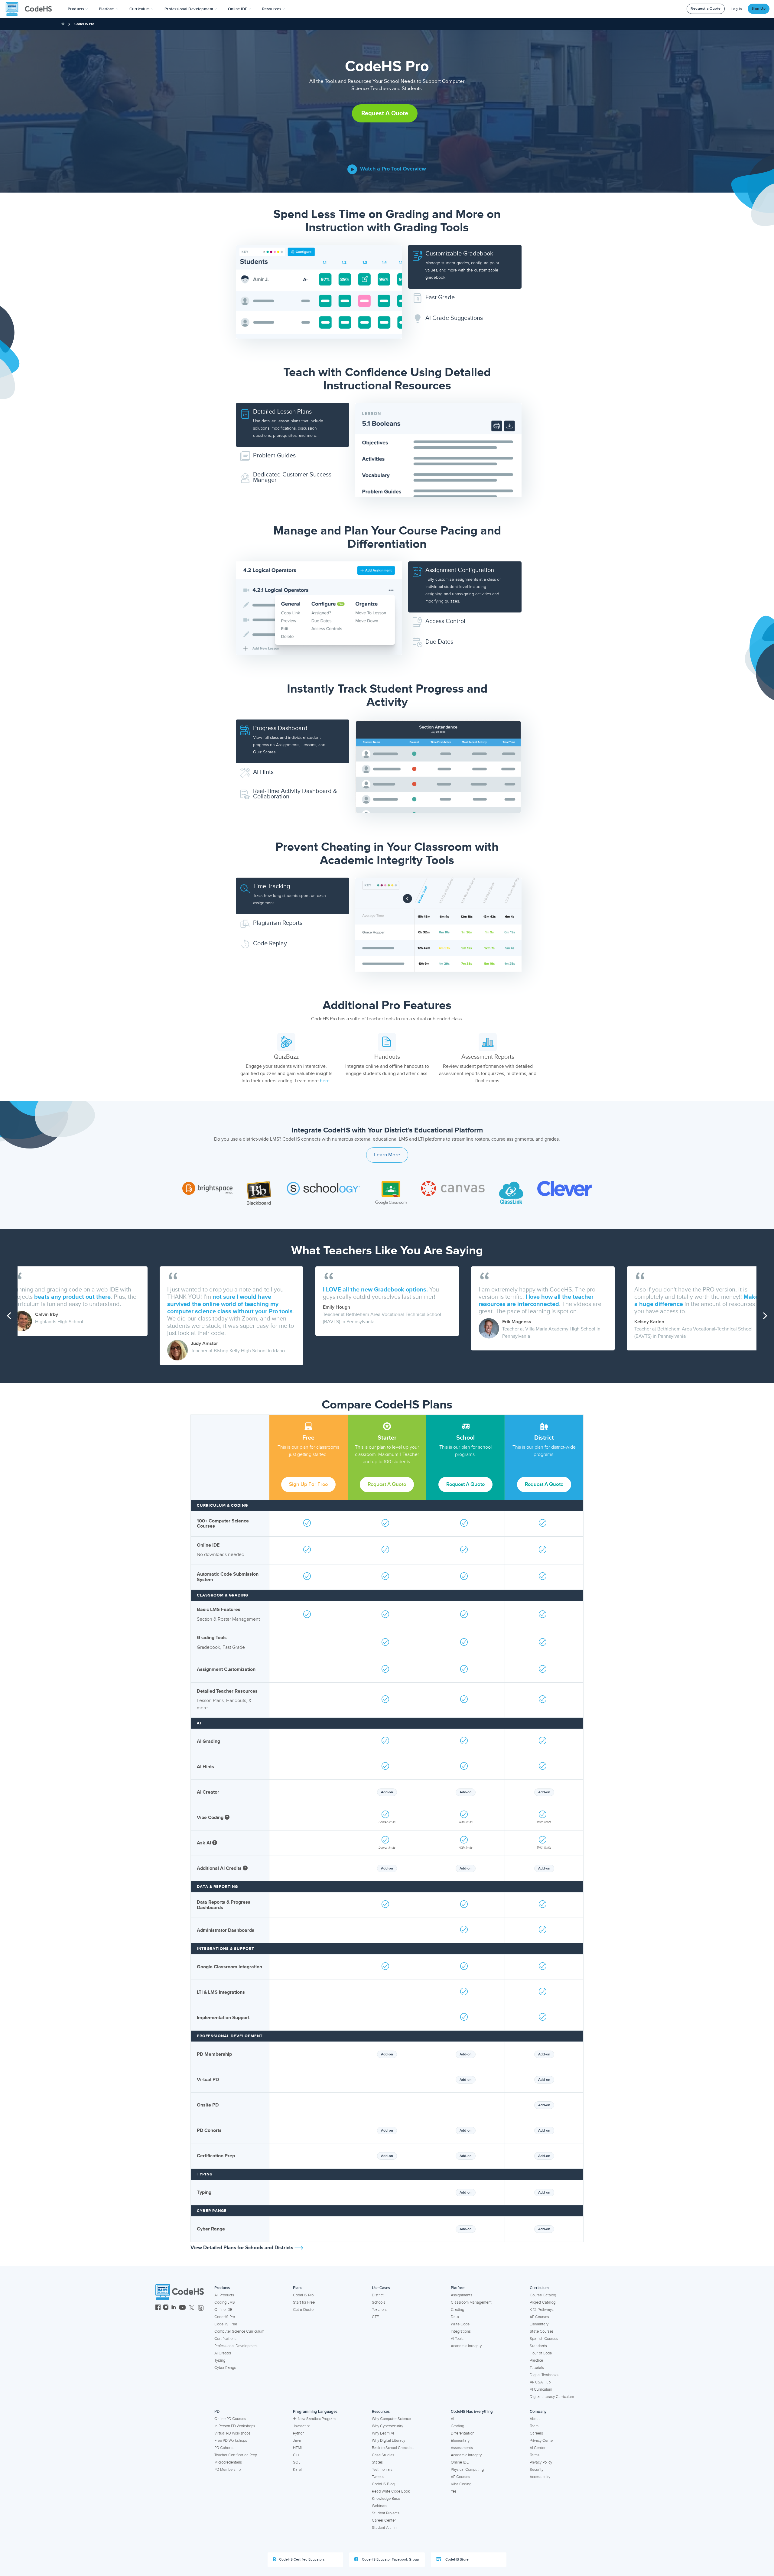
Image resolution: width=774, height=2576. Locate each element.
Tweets (378, 2477)
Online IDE (223, 2310)
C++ (296, 2455)
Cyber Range (225, 2368)
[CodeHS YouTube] (182, 2308)
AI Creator (223, 2353)
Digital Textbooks (544, 2375)
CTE (375, 2317)
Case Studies (383, 2455)
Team (534, 2426)
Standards (538, 2346)
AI (452, 2419)
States (377, 2462)
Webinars (380, 2506)
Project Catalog (543, 2302)
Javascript (301, 2426)
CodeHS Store (457, 2560)
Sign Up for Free (308, 1484)
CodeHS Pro (225, 2317)
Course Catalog (543, 2295)
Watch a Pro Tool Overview (392, 169)
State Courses (542, 2331)
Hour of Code (541, 2353)
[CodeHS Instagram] (166, 2308)
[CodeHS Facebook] (158, 2308)
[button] (78, 9)
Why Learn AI (383, 2433)
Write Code (460, 2324)
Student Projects (386, 2513)
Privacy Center (542, 2441)
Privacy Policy (541, 2462)
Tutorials (537, 2368)
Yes (454, 2491)
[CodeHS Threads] (201, 2308)
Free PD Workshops (231, 2441)
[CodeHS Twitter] (192, 2308)
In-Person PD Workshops (235, 2426)
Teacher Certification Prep (236, 2455)
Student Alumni (385, 2528)
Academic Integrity (466, 2346)
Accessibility (540, 2477)
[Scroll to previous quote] (9, 1316)
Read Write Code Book (391, 2491)
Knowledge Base (386, 2499)
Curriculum (539, 2288)
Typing (220, 2360)
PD (217, 2412)
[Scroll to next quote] (765, 1316)
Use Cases (381, 2288)
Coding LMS (225, 2302)
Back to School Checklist (393, 2448)
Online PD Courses (230, 2419)
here (325, 1081)
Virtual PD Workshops (232, 2433)
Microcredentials (228, 2462)
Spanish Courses (544, 2339)
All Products (224, 2295)
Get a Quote (303, 2310)
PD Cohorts (224, 2448)
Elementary (539, 2324)
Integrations (461, 2331)
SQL (297, 2462)
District (378, 2295)
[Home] (63, 24)
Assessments (462, 2448)
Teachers (379, 2310)
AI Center (538, 2448)
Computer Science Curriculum (239, 2331)
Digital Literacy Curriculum (552, 2397)
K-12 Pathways (542, 2310)
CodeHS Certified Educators (302, 2560)
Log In (737, 9)
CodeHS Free (226, 2324)
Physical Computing (467, 2470)
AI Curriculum (541, 2389)
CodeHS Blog (383, 2484)
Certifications (225, 2339)
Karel (297, 2470)
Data (455, 2317)
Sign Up (759, 9)
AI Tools (457, 2339)
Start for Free (304, 2302)
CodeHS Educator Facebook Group (390, 2560)
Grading (457, 2310)
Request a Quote (706, 9)
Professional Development (236, 2346)
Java (297, 2441)
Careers (536, 2433)
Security (537, 2470)
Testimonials (382, 2470)
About (535, 2419)
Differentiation (463, 2433)
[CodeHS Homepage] (31, 9)
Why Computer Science (391, 2419)
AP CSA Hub (540, 2382)
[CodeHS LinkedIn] (174, 2308)
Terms (535, 2455)
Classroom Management (471, 2302)
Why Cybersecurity (387, 2426)
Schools (379, 2302)
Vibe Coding (461, 2484)
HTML (298, 2448)
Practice (536, 2360)
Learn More (387, 1155)
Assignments (462, 2295)
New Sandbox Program (317, 2419)
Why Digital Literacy (389, 2441)
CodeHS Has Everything (472, 2412)
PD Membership (228, 2470)
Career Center (384, 2520)
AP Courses (539, 2317)
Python (299, 2433)
